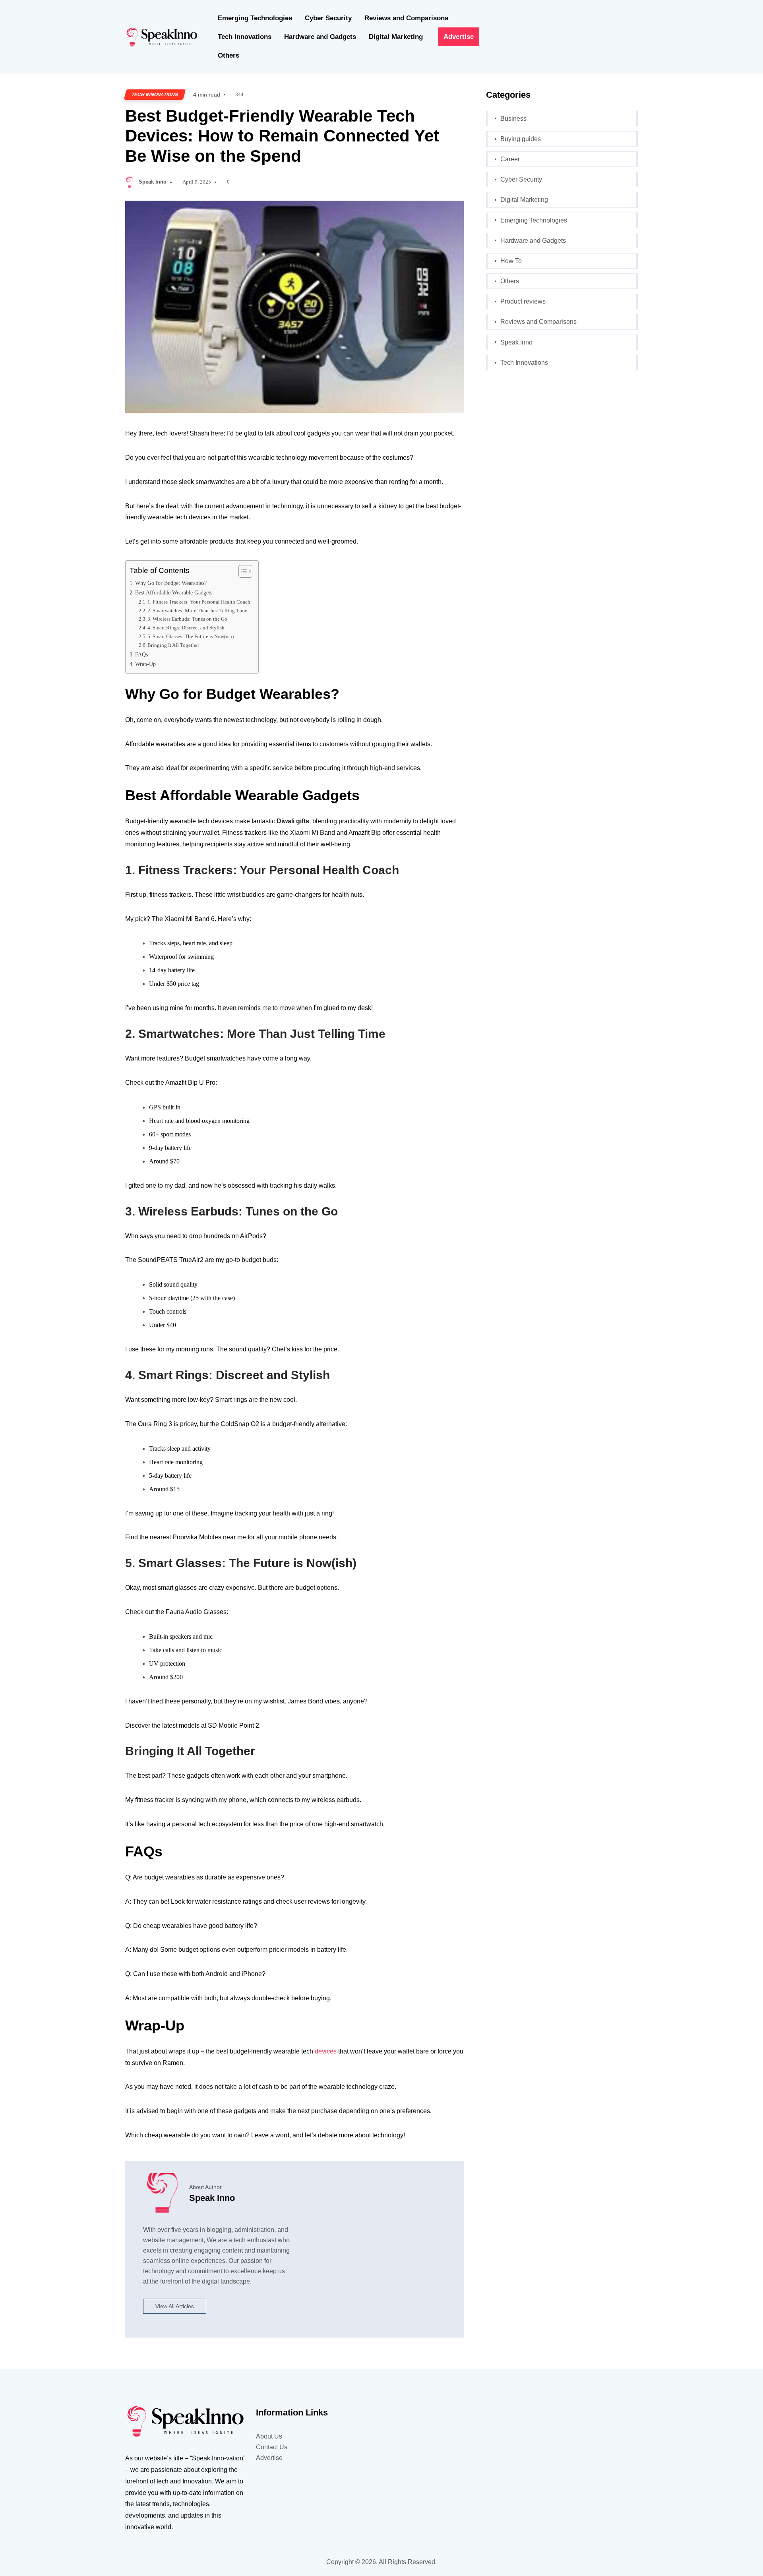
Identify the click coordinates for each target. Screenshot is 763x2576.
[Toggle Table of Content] (241, 571)
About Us (269, 2436)
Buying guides (521, 139)
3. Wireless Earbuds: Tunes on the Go (187, 619)
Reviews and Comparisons (406, 18)
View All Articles (175, 2306)
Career (510, 159)
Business (513, 119)
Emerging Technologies (255, 18)
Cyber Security (328, 18)
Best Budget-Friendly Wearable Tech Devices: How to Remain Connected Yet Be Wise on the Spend (282, 136)
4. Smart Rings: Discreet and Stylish (186, 628)
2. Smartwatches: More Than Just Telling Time (197, 611)
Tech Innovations (245, 37)
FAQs (141, 654)
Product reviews (523, 301)
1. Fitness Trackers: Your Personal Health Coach (199, 602)
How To (511, 261)
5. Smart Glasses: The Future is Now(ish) (191, 636)
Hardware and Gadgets (320, 37)
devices (326, 2051)
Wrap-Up (145, 664)
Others (229, 55)
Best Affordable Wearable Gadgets (174, 592)
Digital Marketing (396, 37)
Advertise (459, 37)
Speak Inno (153, 182)
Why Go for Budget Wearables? (171, 583)
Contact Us (272, 2447)
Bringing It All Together (173, 645)
